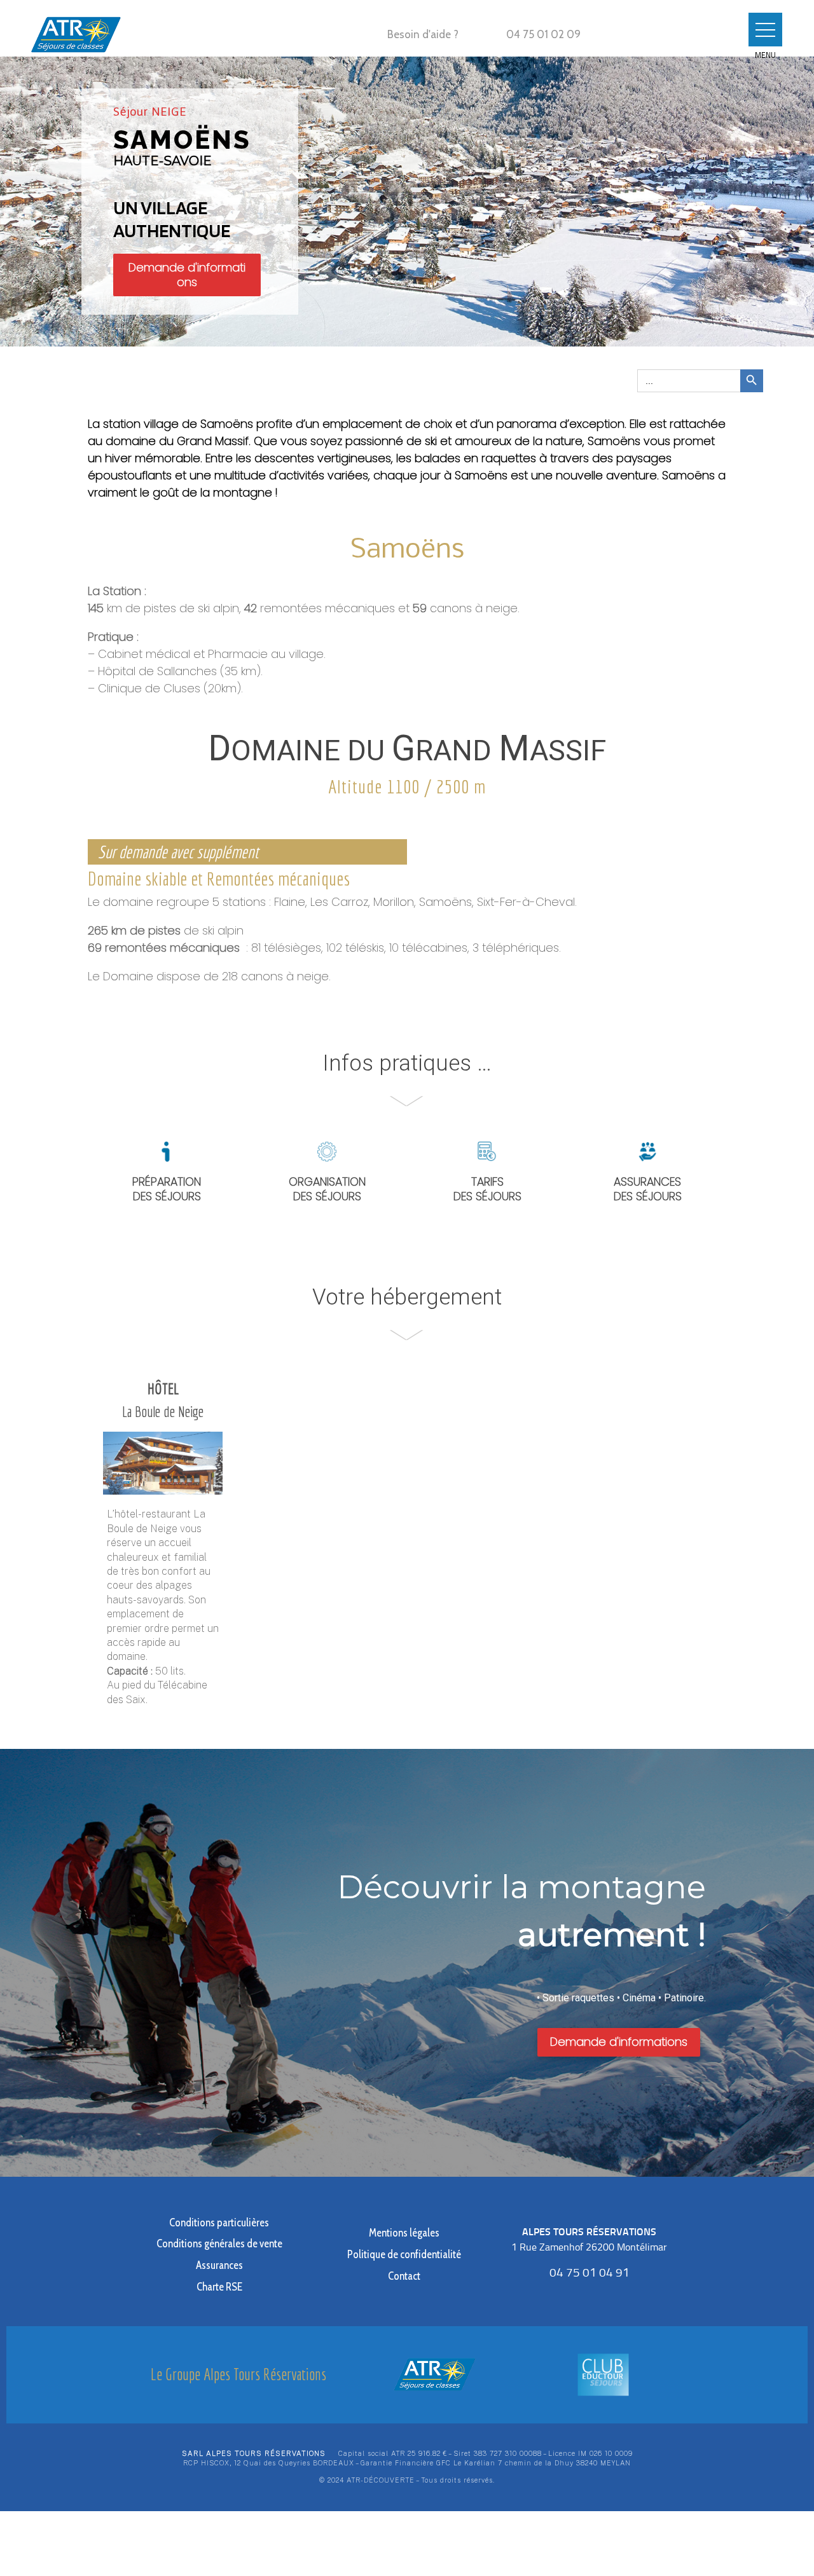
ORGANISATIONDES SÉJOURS (327, 1189)
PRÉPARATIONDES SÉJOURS (167, 1189)
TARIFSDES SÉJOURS (487, 1189)
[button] (765, 30)
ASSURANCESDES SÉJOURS (648, 1189)
